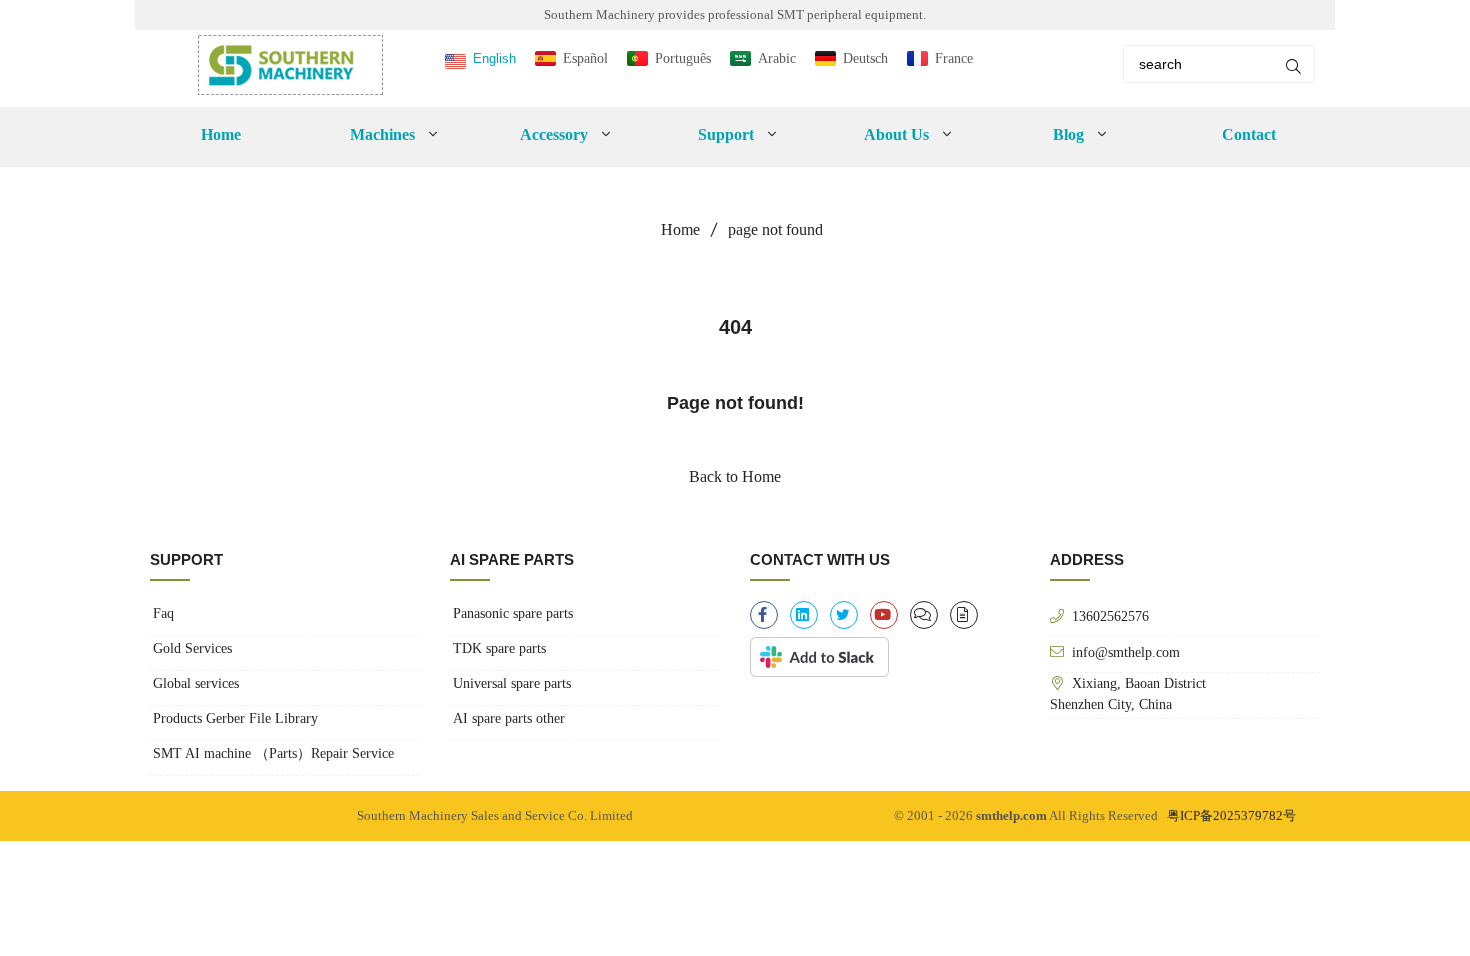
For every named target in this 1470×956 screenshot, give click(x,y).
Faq (163, 613)
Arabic (777, 58)
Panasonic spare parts (513, 613)
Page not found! (735, 403)
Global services (196, 683)
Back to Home (735, 476)
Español (585, 58)
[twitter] (844, 615)
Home (221, 134)
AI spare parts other (509, 718)
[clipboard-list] (924, 615)
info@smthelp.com (1126, 652)
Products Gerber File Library (235, 718)
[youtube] (884, 615)
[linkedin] (804, 615)
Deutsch (865, 58)
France (954, 58)
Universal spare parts (512, 683)
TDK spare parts (499, 648)
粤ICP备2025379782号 (1231, 815)
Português (683, 58)
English (494, 58)
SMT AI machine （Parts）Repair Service (273, 753)
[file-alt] (964, 615)
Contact (1249, 134)
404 (735, 327)
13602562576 (1110, 616)
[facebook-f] (764, 615)
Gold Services (192, 648)
